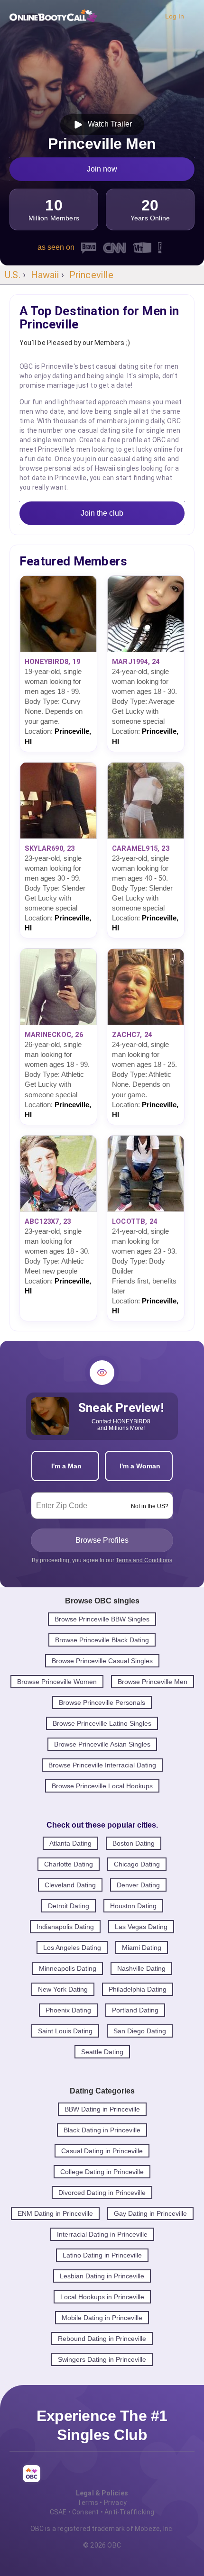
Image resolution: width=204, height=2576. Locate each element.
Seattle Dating (102, 2052)
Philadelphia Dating (138, 1989)
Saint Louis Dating (65, 2031)
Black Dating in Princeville (102, 2130)
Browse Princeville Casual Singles (102, 1661)
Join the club (102, 513)
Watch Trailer (108, 124)
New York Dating (63, 1989)
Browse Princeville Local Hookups (102, 1786)
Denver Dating (138, 1885)
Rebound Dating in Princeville (102, 2339)
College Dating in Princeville (102, 2172)
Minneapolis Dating (68, 1968)
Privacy (115, 2503)
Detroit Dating (69, 1906)
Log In (175, 16)
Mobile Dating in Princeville (102, 2318)
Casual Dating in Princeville (102, 2151)
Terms (88, 2503)
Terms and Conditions (144, 1560)
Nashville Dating (141, 1968)
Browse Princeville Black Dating (102, 1640)
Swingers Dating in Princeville (102, 2359)
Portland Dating (135, 2010)
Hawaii (45, 275)
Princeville (91, 275)
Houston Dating (133, 1906)
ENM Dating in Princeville (55, 2213)
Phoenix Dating (68, 2010)
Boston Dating (134, 1843)
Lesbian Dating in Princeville (102, 2276)
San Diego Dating (140, 2031)
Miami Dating (142, 1948)
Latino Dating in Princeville (102, 2255)
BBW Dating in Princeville (102, 2109)
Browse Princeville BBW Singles (102, 1619)
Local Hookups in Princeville (102, 2297)
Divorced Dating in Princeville (102, 2193)
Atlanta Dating (70, 1843)
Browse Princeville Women (57, 1682)
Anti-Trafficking (129, 2512)
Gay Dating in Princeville (150, 2213)
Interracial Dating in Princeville (102, 2234)
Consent (85, 2512)
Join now (102, 169)
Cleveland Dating (70, 1885)
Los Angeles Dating (72, 1948)
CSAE (58, 2512)
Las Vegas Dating (141, 1927)
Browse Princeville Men (153, 1682)
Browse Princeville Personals (102, 1702)
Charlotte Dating (69, 1864)
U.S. (13, 275)
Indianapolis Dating (65, 1927)
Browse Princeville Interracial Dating (102, 1765)
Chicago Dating (137, 1864)
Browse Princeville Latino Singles (102, 1723)
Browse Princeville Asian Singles (102, 1744)
